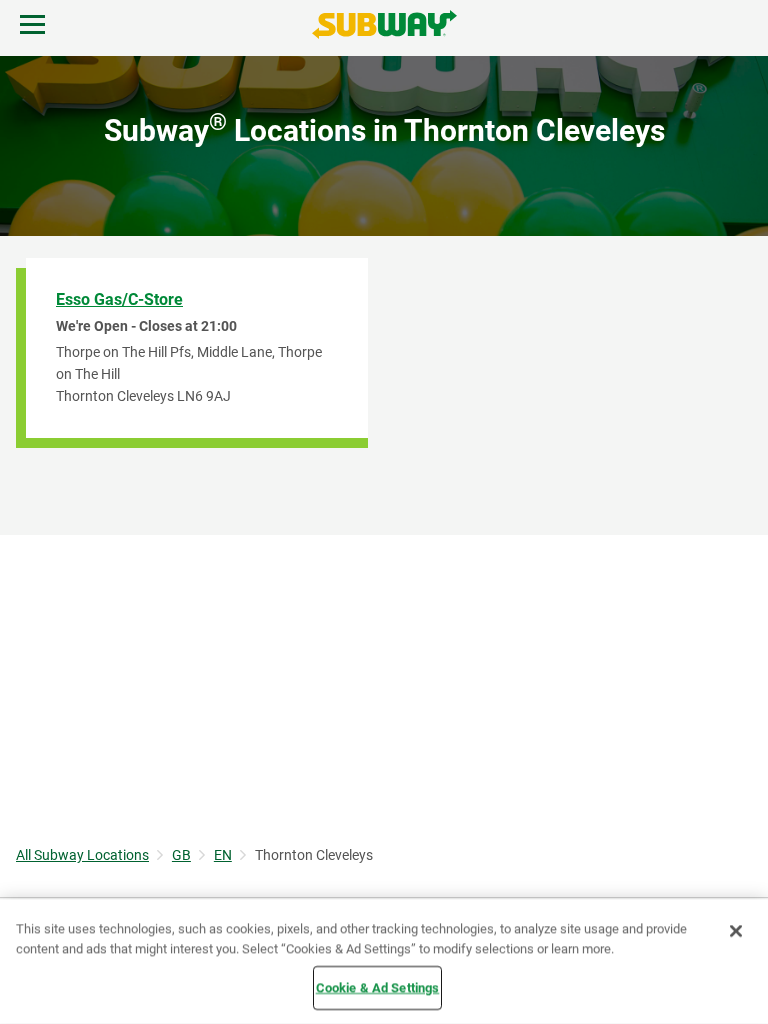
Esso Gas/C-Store (119, 299)
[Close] (736, 931)
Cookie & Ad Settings (378, 987)
